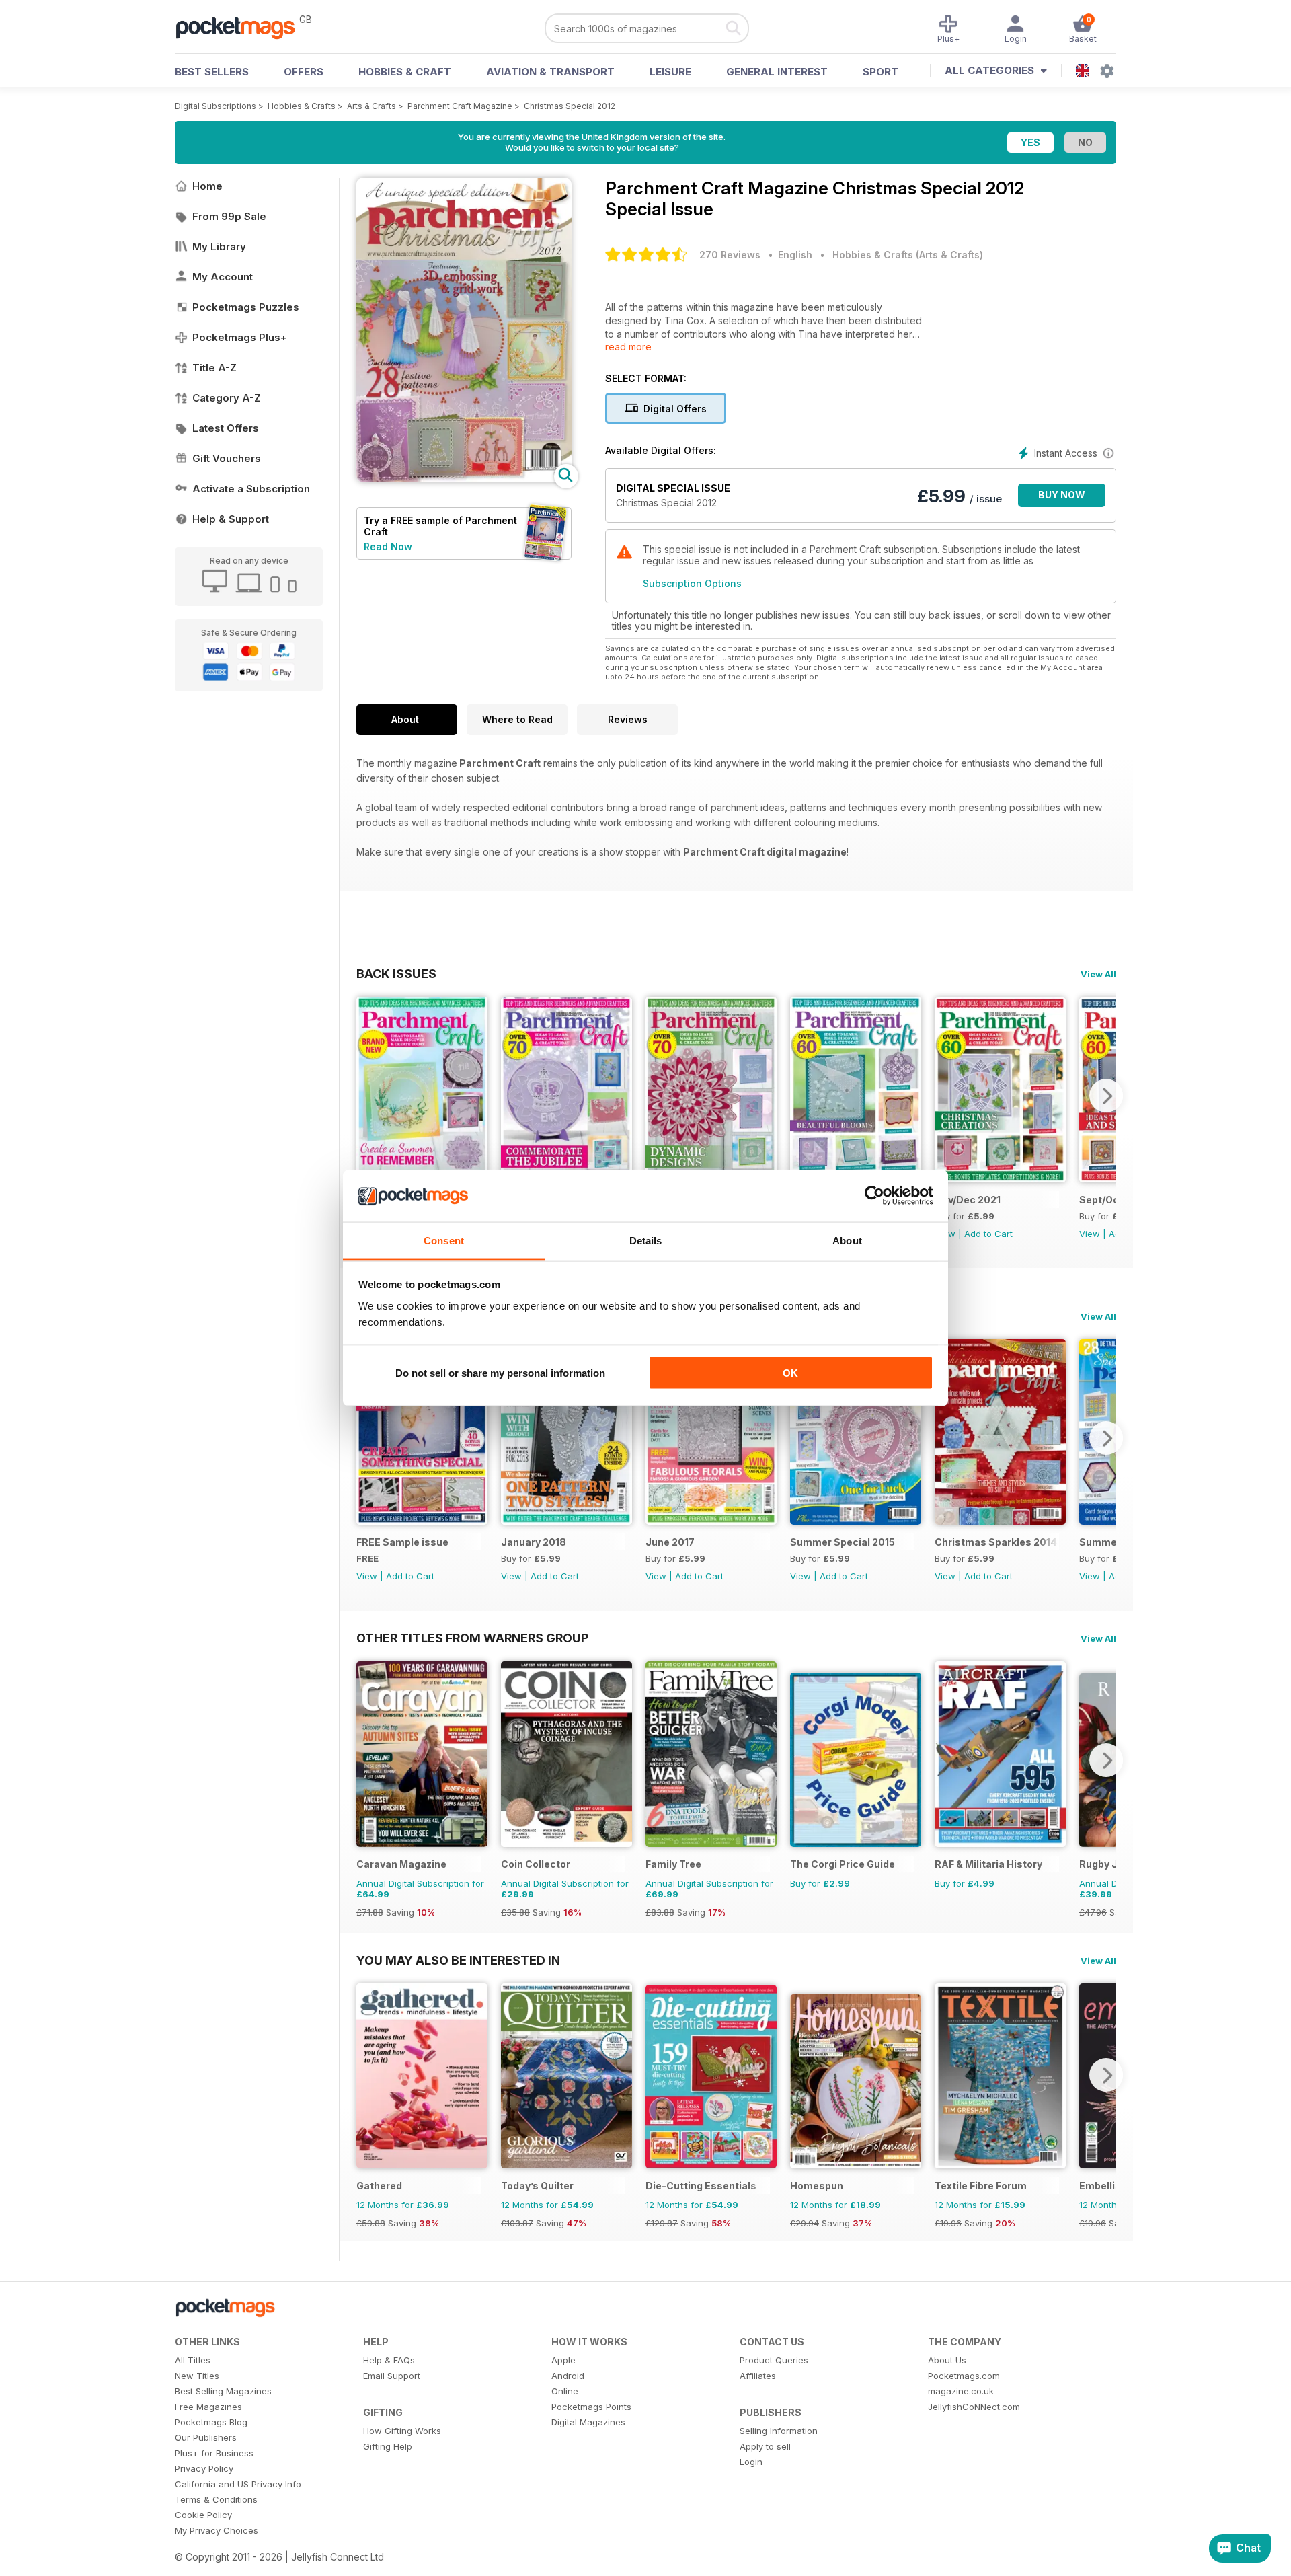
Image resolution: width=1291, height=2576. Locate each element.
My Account (223, 277)
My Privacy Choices (217, 2530)
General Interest (777, 72)
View (1090, 1234)
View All (1098, 974)
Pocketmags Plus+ (240, 337)
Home (207, 186)
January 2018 (534, 1542)
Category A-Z (227, 398)
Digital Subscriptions (216, 106)
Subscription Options (692, 583)
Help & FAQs (389, 2360)
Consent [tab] (444, 1240)
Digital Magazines (588, 2422)
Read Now (388, 546)
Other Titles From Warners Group (472, 1638)
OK (790, 1373)
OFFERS (304, 72)
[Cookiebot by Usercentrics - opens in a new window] (874, 1196)
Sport (881, 72)
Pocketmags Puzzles (246, 307)
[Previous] (366, 1096)
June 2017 (670, 1542)
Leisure (670, 72)
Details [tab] (646, 1240)
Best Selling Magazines (223, 2391)
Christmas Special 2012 (570, 106)
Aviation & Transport (550, 72)
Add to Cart (988, 1234)
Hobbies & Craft (405, 72)
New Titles (197, 2376)
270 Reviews (730, 255)
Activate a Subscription (251, 489)
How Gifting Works (402, 2431)
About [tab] (847, 1240)
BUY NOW (1062, 495)
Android (568, 2376)
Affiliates (758, 2376)
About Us (947, 2360)
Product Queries (774, 2360)
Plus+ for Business (214, 2453)
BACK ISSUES (396, 973)
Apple (563, 2360)
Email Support (392, 2376)
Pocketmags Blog (211, 2422)
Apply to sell (765, 2446)
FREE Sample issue (402, 1542)
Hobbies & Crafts (302, 106)
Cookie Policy (203, 2515)
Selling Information (779, 2431)
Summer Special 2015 (843, 1542)
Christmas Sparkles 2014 (996, 1542)
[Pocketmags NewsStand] (242, 27)
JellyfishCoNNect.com (974, 2407)
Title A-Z (214, 368)
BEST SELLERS (212, 72)
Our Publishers (206, 2437)
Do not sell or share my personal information (500, 1373)
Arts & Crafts (371, 106)
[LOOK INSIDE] (464, 479)
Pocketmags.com (964, 2376)
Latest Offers (226, 428)
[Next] (1106, 1096)
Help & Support (231, 519)
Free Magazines (208, 2407)
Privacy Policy (204, 2468)
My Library (219, 247)
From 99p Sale (229, 216)
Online (565, 2391)
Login (751, 2462)
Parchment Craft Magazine (460, 106)
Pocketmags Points (591, 2407)
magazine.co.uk (961, 2391)
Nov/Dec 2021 (968, 1200)
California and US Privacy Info (238, 2484)
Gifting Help (388, 2446)
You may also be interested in (458, 1960)
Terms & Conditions (216, 2499)
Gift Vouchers (227, 458)
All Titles (193, 2360)
